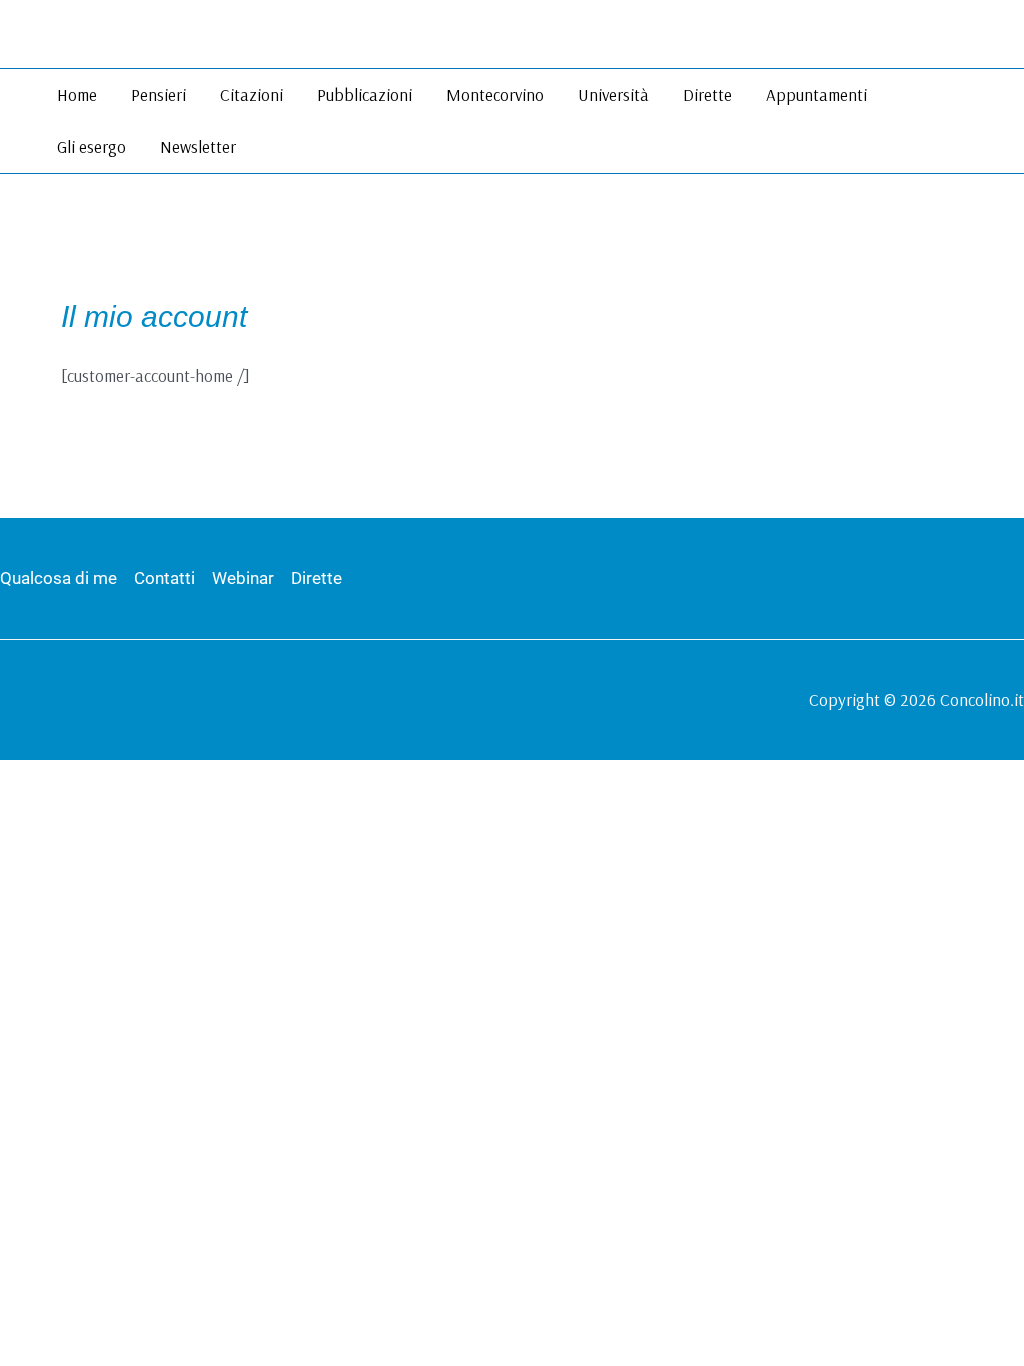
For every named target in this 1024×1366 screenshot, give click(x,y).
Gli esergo (91, 146)
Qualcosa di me (58, 578)
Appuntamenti (816, 94)
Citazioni (251, 94)
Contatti (164, 578)
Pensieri (158, 94)
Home (77, 94)
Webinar (243, 578)
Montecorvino (495, 94)
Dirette (707, 94)
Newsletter (198, 146)
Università (613, 94)
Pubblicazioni (364, 94)
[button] (997, 121)
